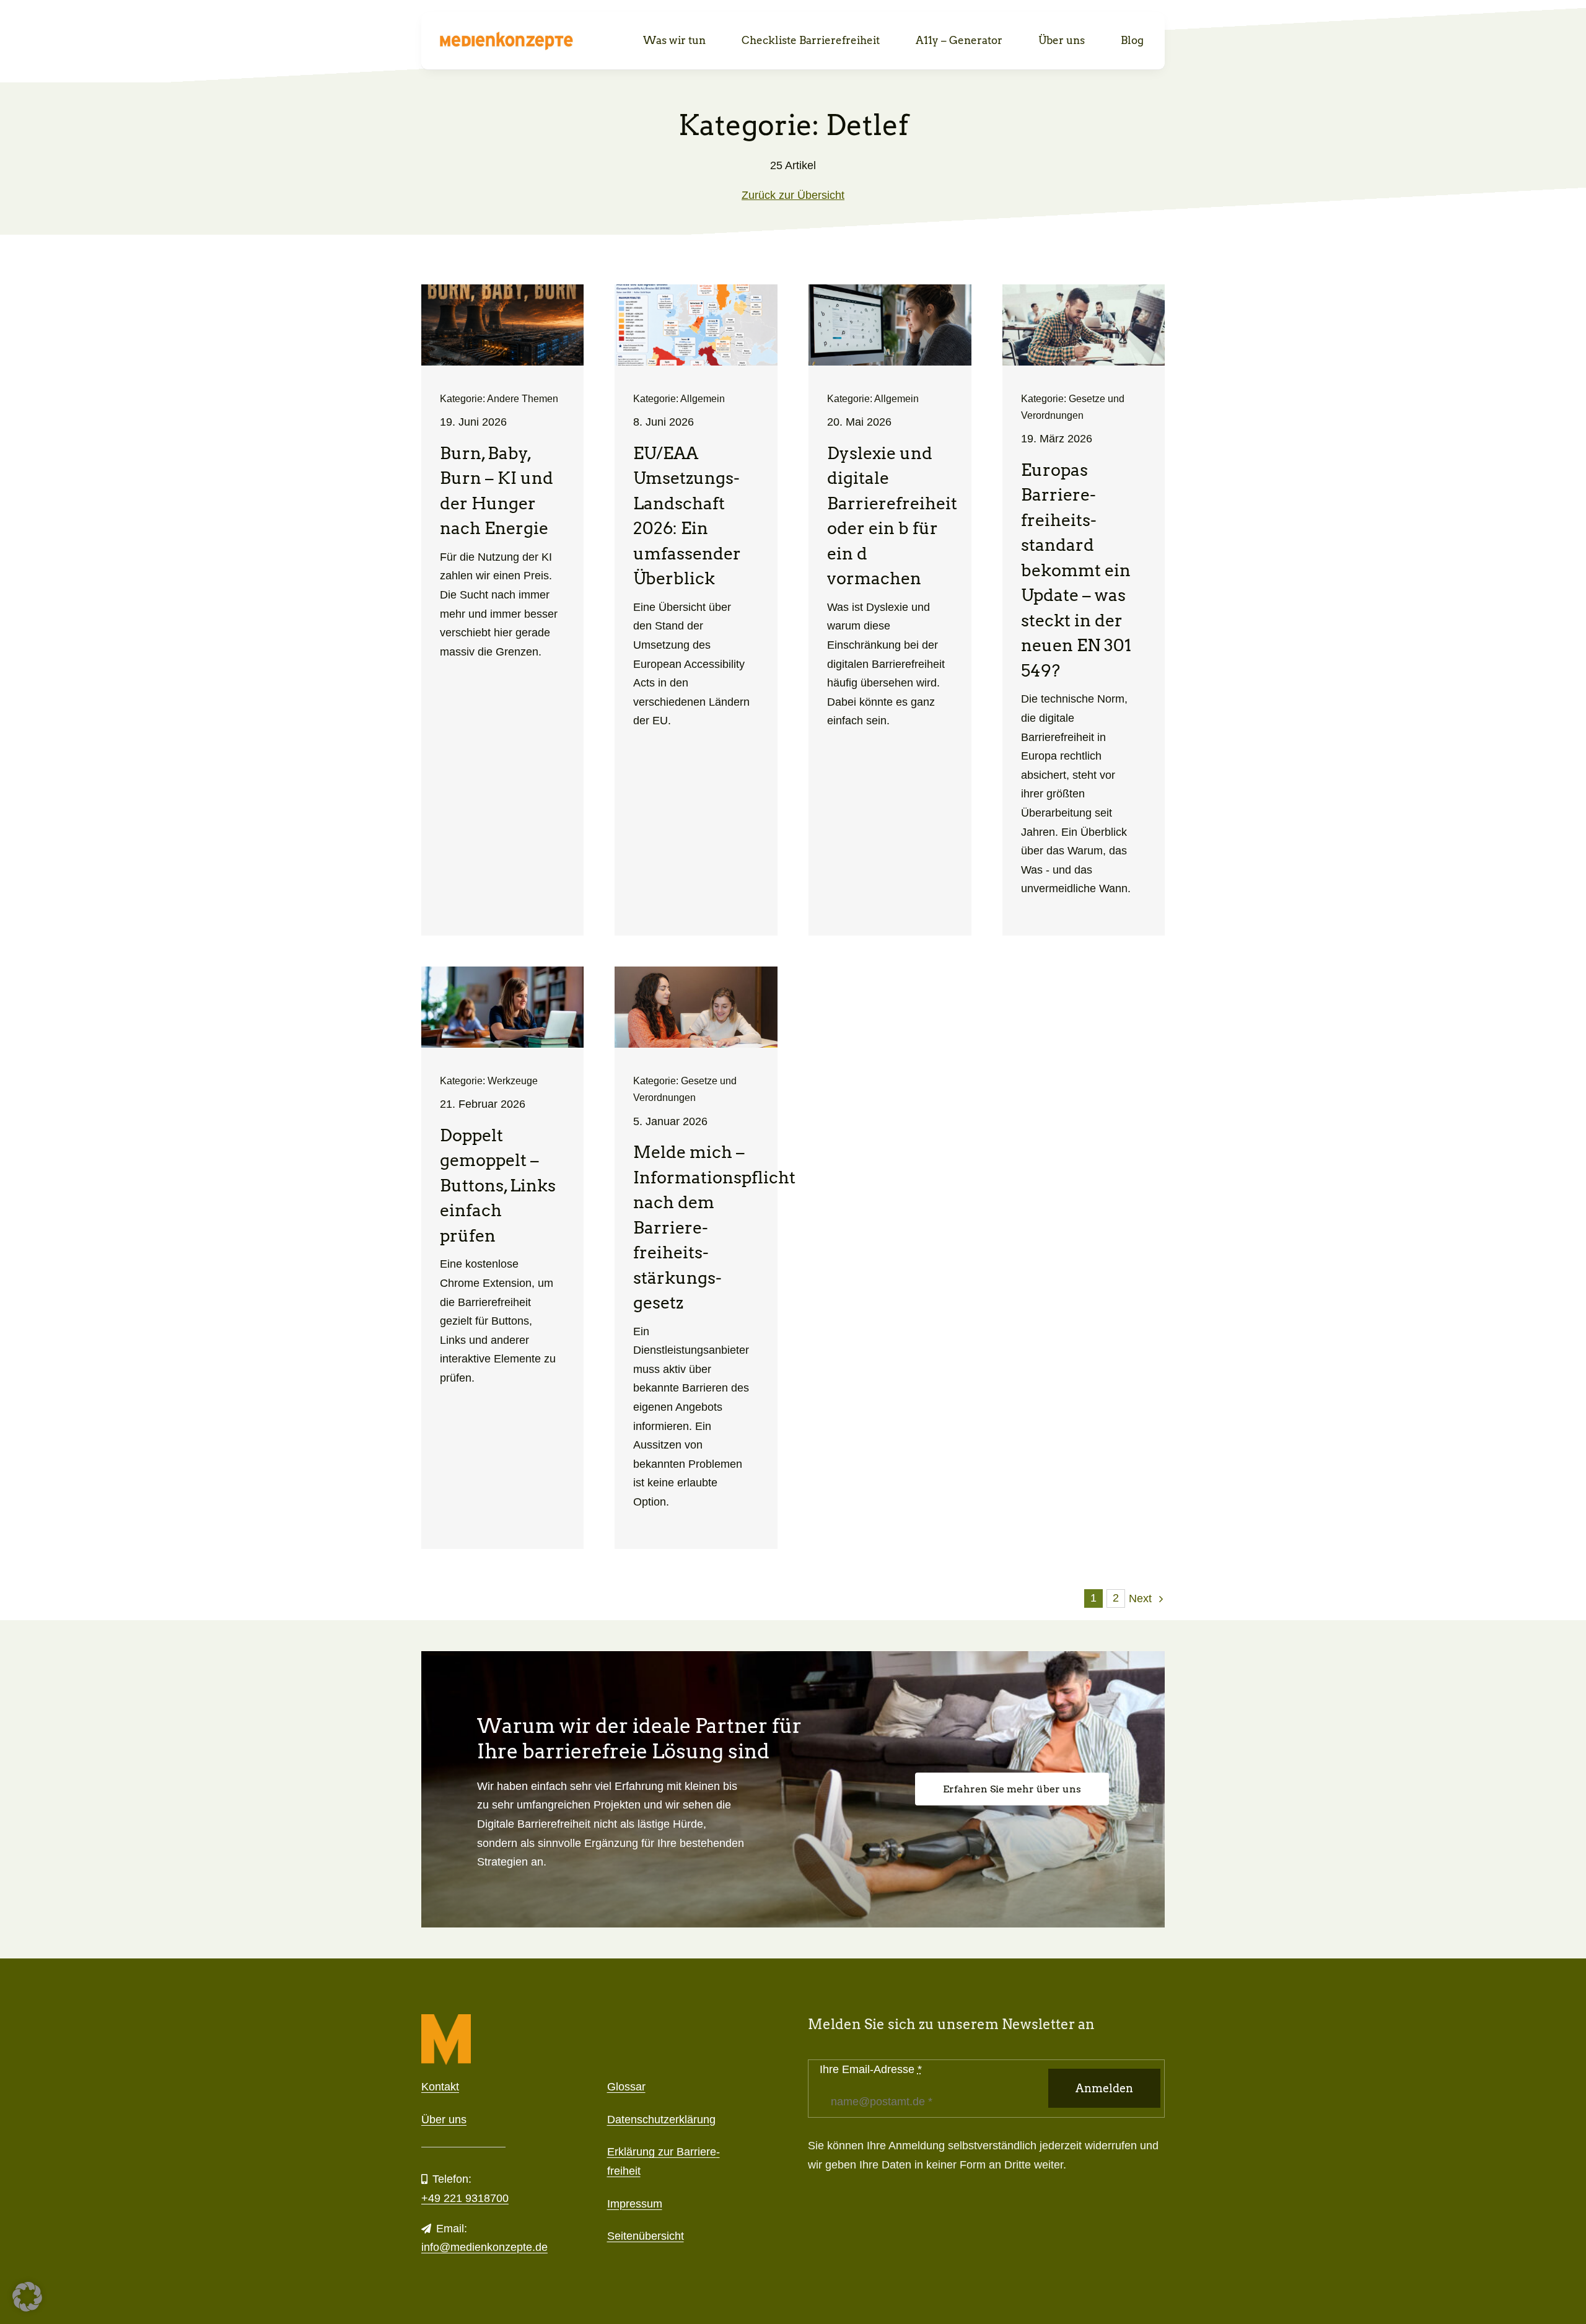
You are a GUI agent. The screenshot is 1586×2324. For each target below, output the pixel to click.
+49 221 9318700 (465, 2198)
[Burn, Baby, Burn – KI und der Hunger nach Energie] (503, 610)
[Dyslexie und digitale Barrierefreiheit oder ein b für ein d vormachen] (890, 610)
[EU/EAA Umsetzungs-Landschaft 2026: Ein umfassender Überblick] (696, 610)
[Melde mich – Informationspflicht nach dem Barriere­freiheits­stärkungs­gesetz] (696, 1258)
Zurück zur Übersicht (793, 195)
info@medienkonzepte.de (484, 2247)
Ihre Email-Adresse (871, 2069)
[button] (27, 2297)
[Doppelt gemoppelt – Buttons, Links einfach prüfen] (503, 1258)
